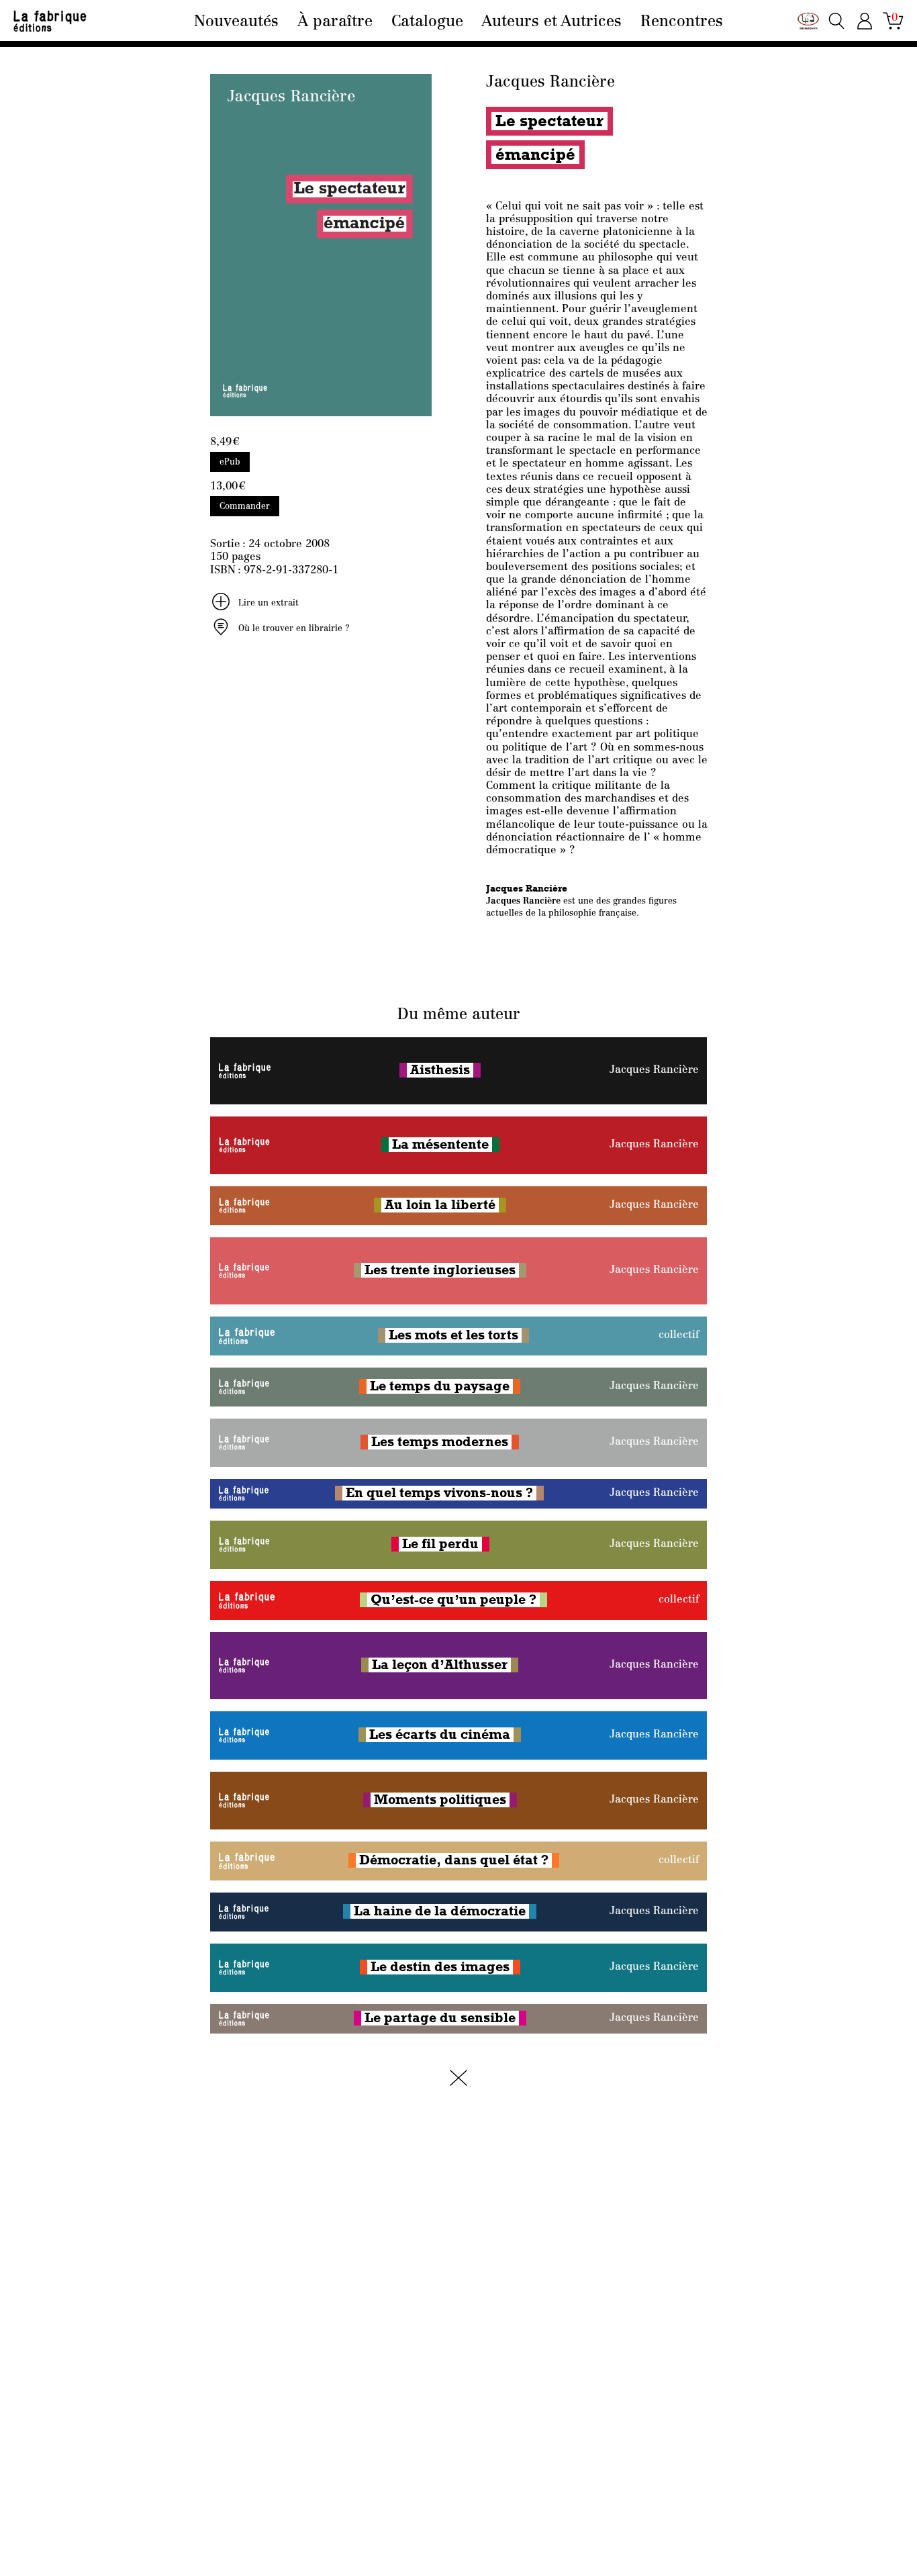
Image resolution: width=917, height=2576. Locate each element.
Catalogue (427, 22)
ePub (230, 462)
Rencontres (682, 22)
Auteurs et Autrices (551, 22)
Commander (245, 507)
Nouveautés (236, 22)
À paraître (335, 22)
